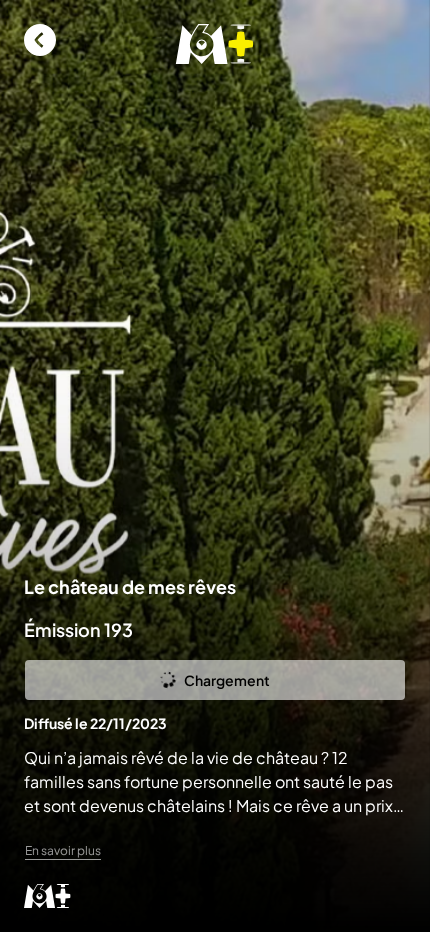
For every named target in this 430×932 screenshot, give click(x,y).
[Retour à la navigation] (40, 40)
